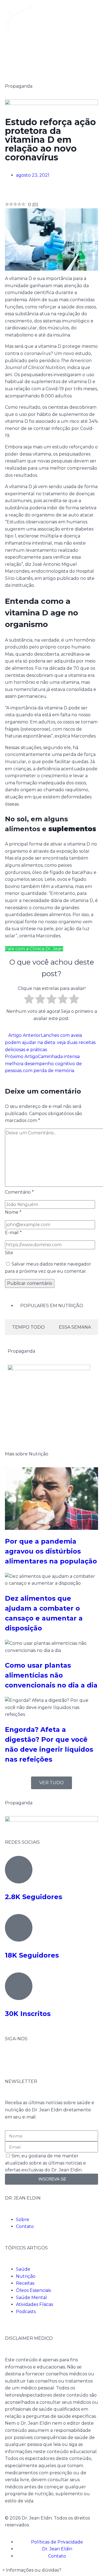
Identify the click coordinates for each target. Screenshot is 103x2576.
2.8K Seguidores (34, 1897)
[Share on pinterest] (15, 192)
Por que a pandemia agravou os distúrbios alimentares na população (51, 1551)
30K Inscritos (28, 2014)
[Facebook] (12, 2059)
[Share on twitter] (11, 192)
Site (9, 1253)
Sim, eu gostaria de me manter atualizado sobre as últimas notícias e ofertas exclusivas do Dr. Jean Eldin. (45, 2163)
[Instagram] (27, 2059)
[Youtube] (41, 2059)
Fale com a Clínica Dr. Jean (34, 949)
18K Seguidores (32, 1955)
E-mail (13, 1233)
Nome (13, 1212)
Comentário (19, 1192)
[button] (32, 2570)
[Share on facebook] (7, 192)
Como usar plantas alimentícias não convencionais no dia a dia (51, 1675)
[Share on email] (20, 192)
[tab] (28, 1327)
